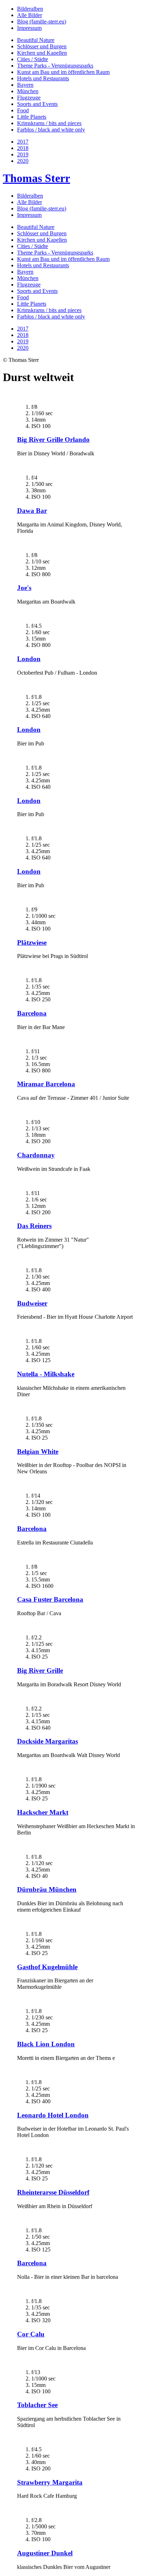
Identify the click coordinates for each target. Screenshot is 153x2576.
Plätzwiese (32, 942)
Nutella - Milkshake (46, 1374)
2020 (23, 161)
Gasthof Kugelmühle (47, 1967)
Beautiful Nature (36, 40)
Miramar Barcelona (46, 1084)
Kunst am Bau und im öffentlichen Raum (63, 72)
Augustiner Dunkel (45, 2553)
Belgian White (38, 1452)
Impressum (29, 28)
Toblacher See (37, 2405)
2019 (23, 154)
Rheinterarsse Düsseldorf (53, 2192)
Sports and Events (37, 104)
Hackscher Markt (43, 1812)
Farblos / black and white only (51, 130)
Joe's (24, 588)
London (29, 659)
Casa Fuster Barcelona (50, 1599)
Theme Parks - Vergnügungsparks (55, 66)
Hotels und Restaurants (43, 78)
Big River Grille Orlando (53, 440)
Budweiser (32, 1303)
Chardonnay (36, 1155)
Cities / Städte (33, 59)
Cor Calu (31, 2334)
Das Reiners (34, 1226)
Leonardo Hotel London (53, 2115)
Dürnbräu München (47, 1889)
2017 (23, 142)
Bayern (25, 85)
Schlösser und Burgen (42, 46)
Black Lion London (46, 2044)
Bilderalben (30, 9)
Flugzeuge (29, 98)
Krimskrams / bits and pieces (49, 123)
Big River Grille (40, 1670)
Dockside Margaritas (48, 1741)
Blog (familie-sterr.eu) (42, 22)
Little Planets (32, 117)
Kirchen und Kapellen (42, 53)
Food (23, 110)
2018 (23, 148)
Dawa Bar (32, 511)
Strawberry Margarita (50, 2482)
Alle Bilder (30, 15)
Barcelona (32, 1013)
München (28, 91)
